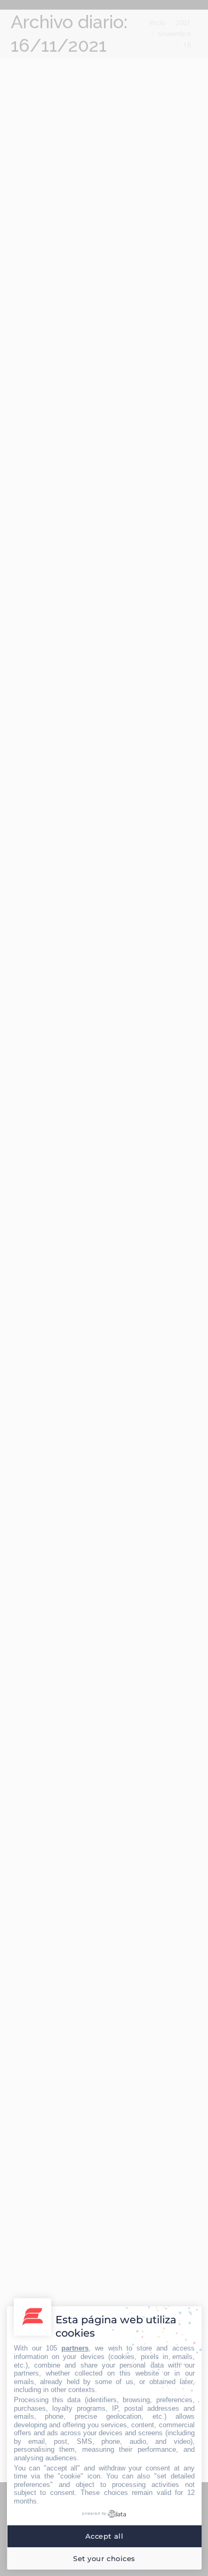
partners (75, 2348)
